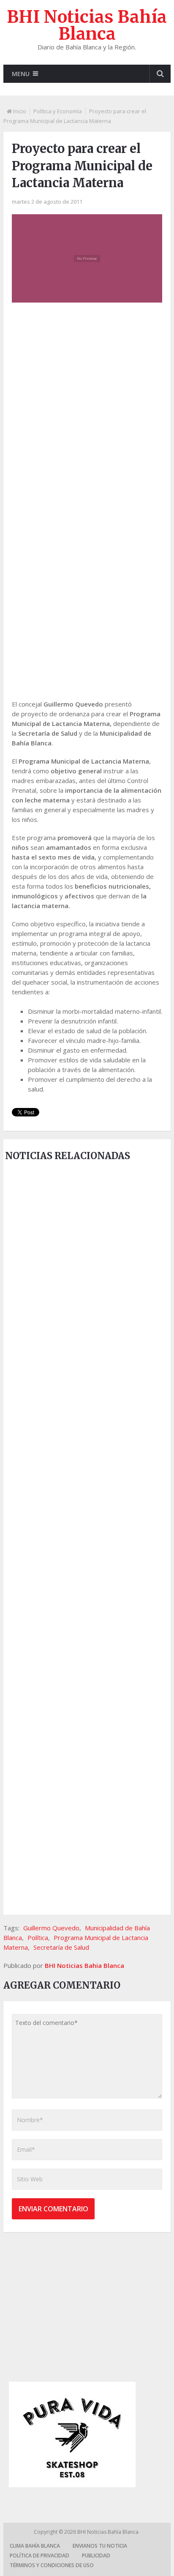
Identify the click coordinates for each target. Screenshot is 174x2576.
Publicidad (96, 2556)
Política (38, 1937)
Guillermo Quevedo (51, 1928)
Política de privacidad (39, 2556)
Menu (21, 74)
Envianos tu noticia (100, 2546)
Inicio (20, 111)
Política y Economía (58, 111)
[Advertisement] (87, 404)
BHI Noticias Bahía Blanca (87, 25)
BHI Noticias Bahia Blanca (84, 1965)
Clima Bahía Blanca (35, 2546)
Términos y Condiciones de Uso (52, 2565)
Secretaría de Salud (61, 1947)
